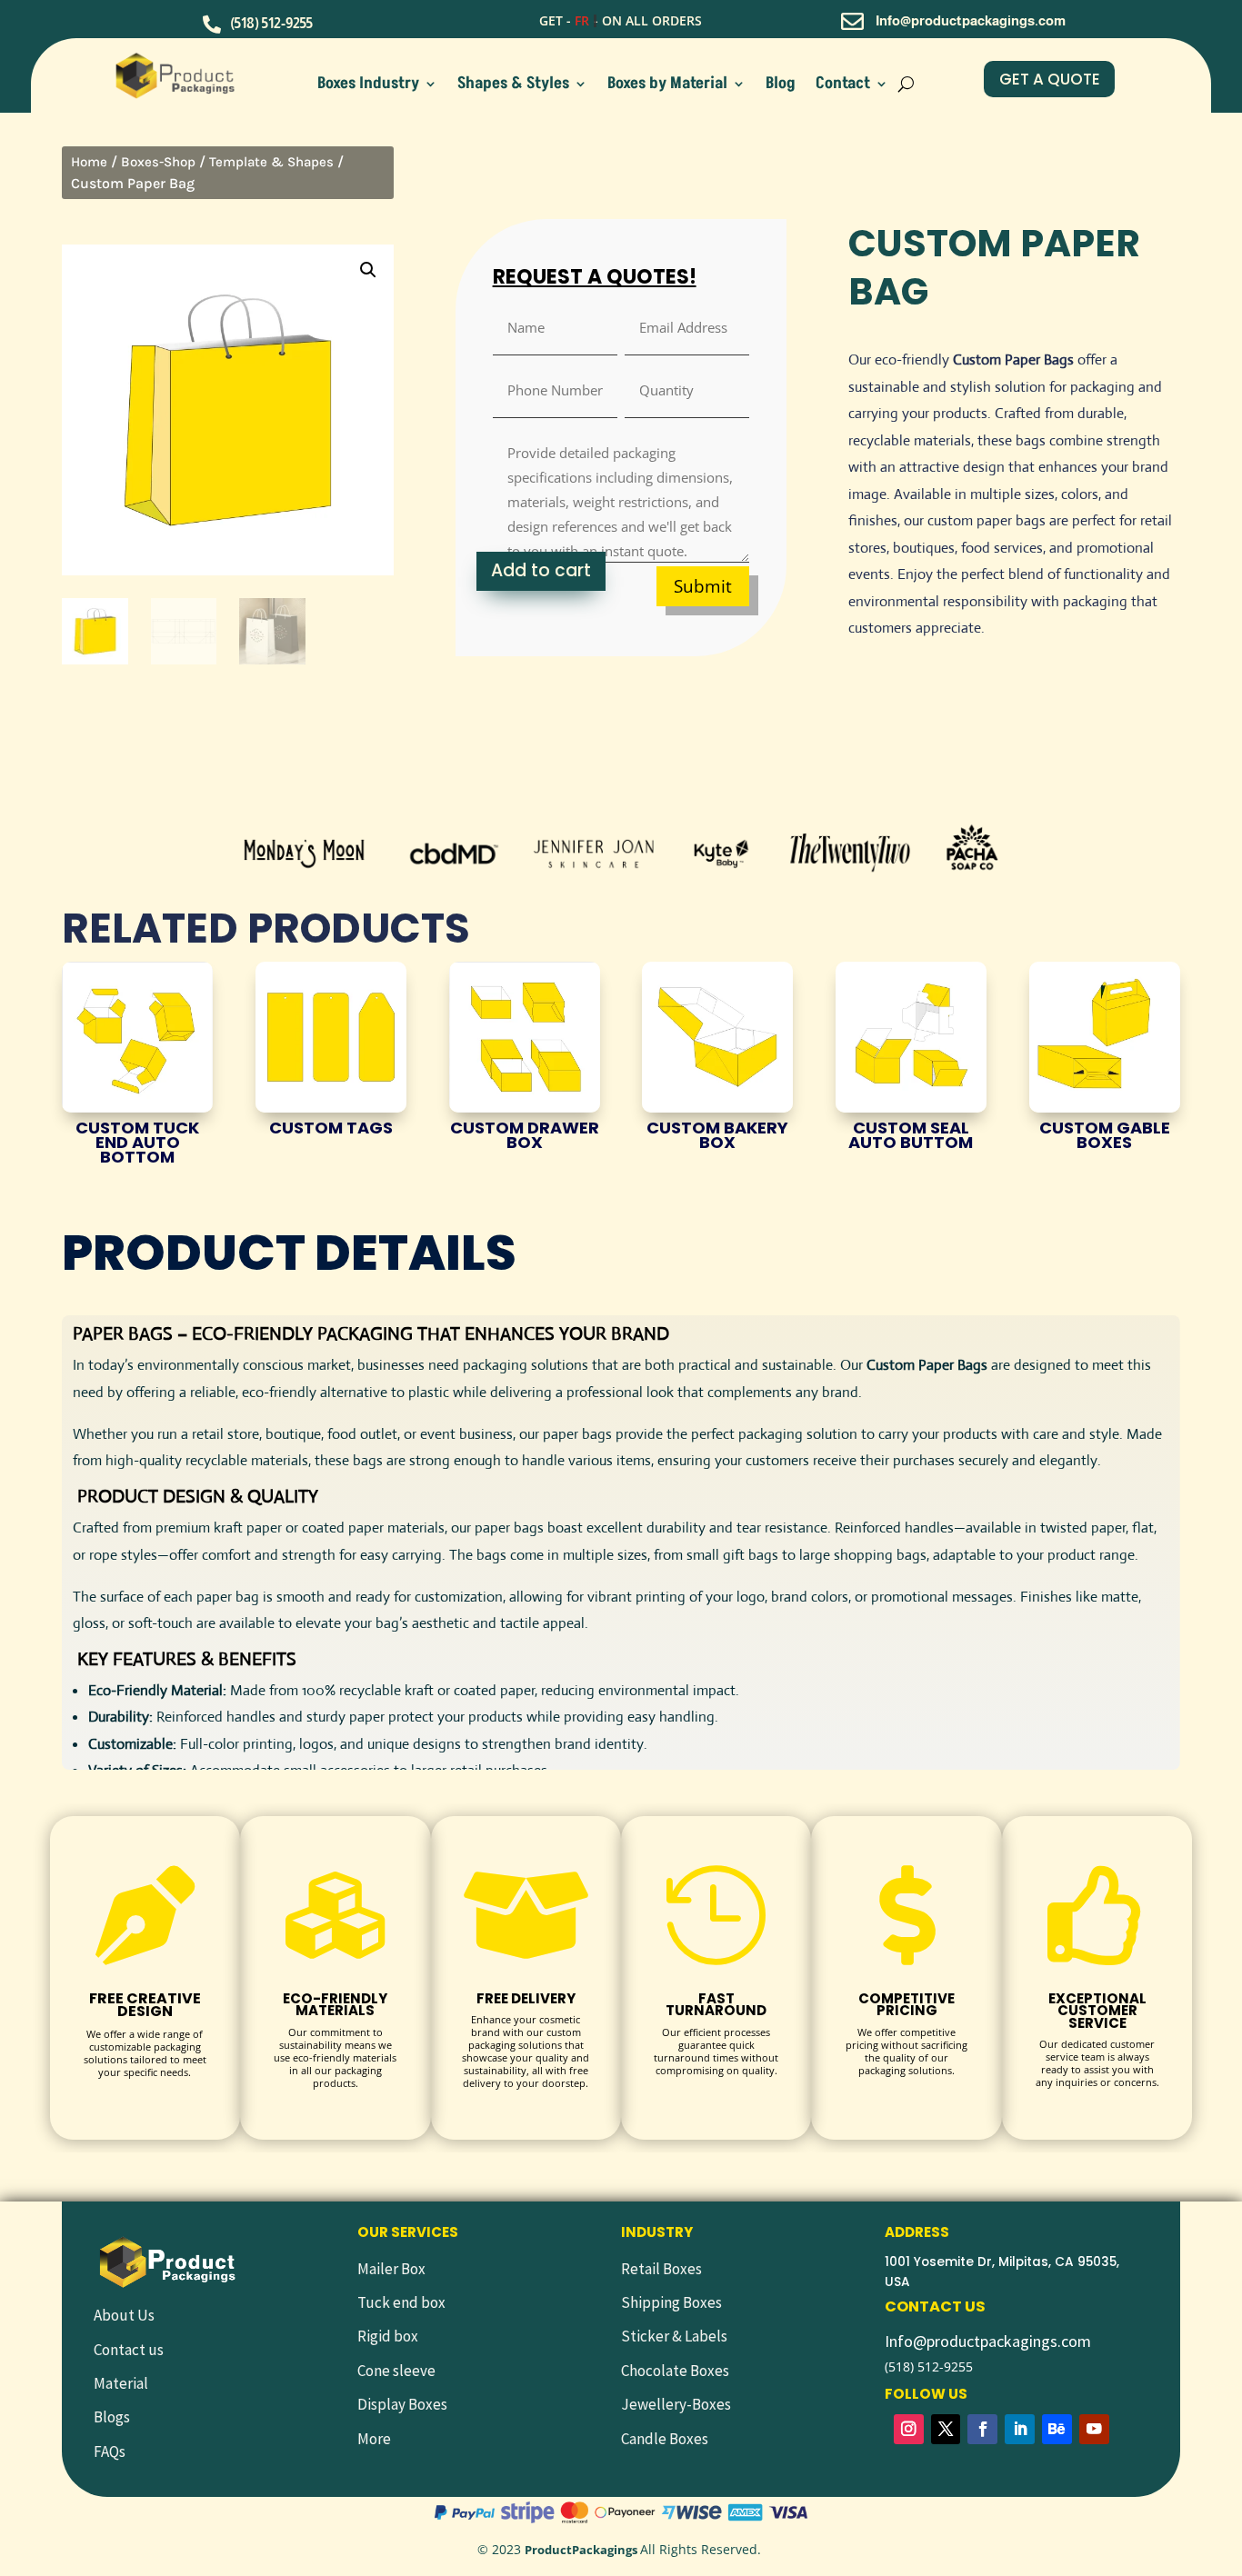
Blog (781, 86)
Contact (843, 86)
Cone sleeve (396, 2371)
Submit (703, 586)
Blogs (112, 2417)
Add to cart (541, 570)
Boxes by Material (667, 86)
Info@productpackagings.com (988, 2341)
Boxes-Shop (158, 162)
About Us (124, 2315)
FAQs (110, 2451)
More (374, 2439)
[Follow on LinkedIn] (1020, 2429)
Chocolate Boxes (675, 2371)
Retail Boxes (661, 2269)
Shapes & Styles (513, 86)
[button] (368, 270)
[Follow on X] (946, 2429)
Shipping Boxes (671, 2302)
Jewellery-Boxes (676, 2404)
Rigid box (388, 2336)
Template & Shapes (271, 162)
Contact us (129, 2350)
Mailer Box (391, 2269)
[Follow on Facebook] (982, 2429)
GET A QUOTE (1050, 79)
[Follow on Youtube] (1094, 2429)
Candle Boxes (665, 2439)
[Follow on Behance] (1057, 2429)
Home (89, 162)
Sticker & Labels (674, 2336)
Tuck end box (401, 2302)
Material (121, 2383)
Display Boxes (402, 2404)
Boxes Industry (368, 86)
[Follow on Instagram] (909, 2429)
